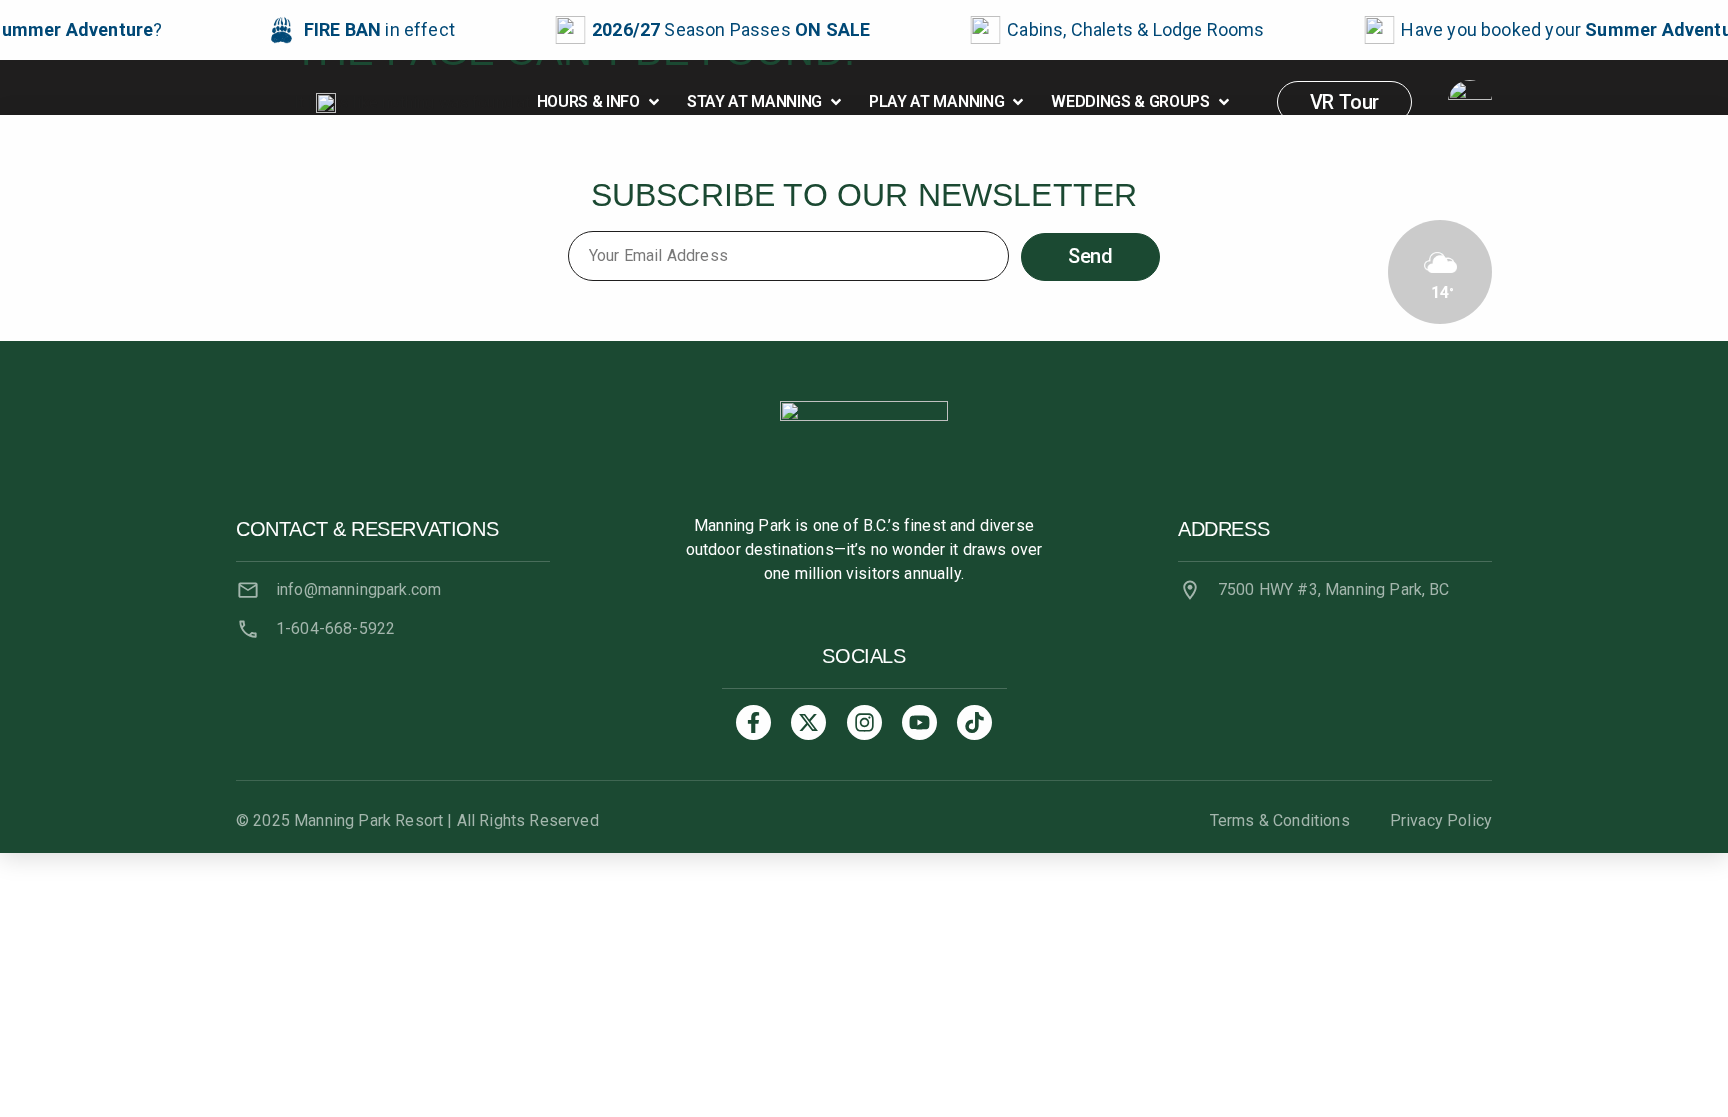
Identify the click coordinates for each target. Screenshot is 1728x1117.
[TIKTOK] (974, 722)
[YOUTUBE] (919, 722)
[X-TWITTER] (808, 722)
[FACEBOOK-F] (753, 722)
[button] (600, 102)
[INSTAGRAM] (864, 722)
